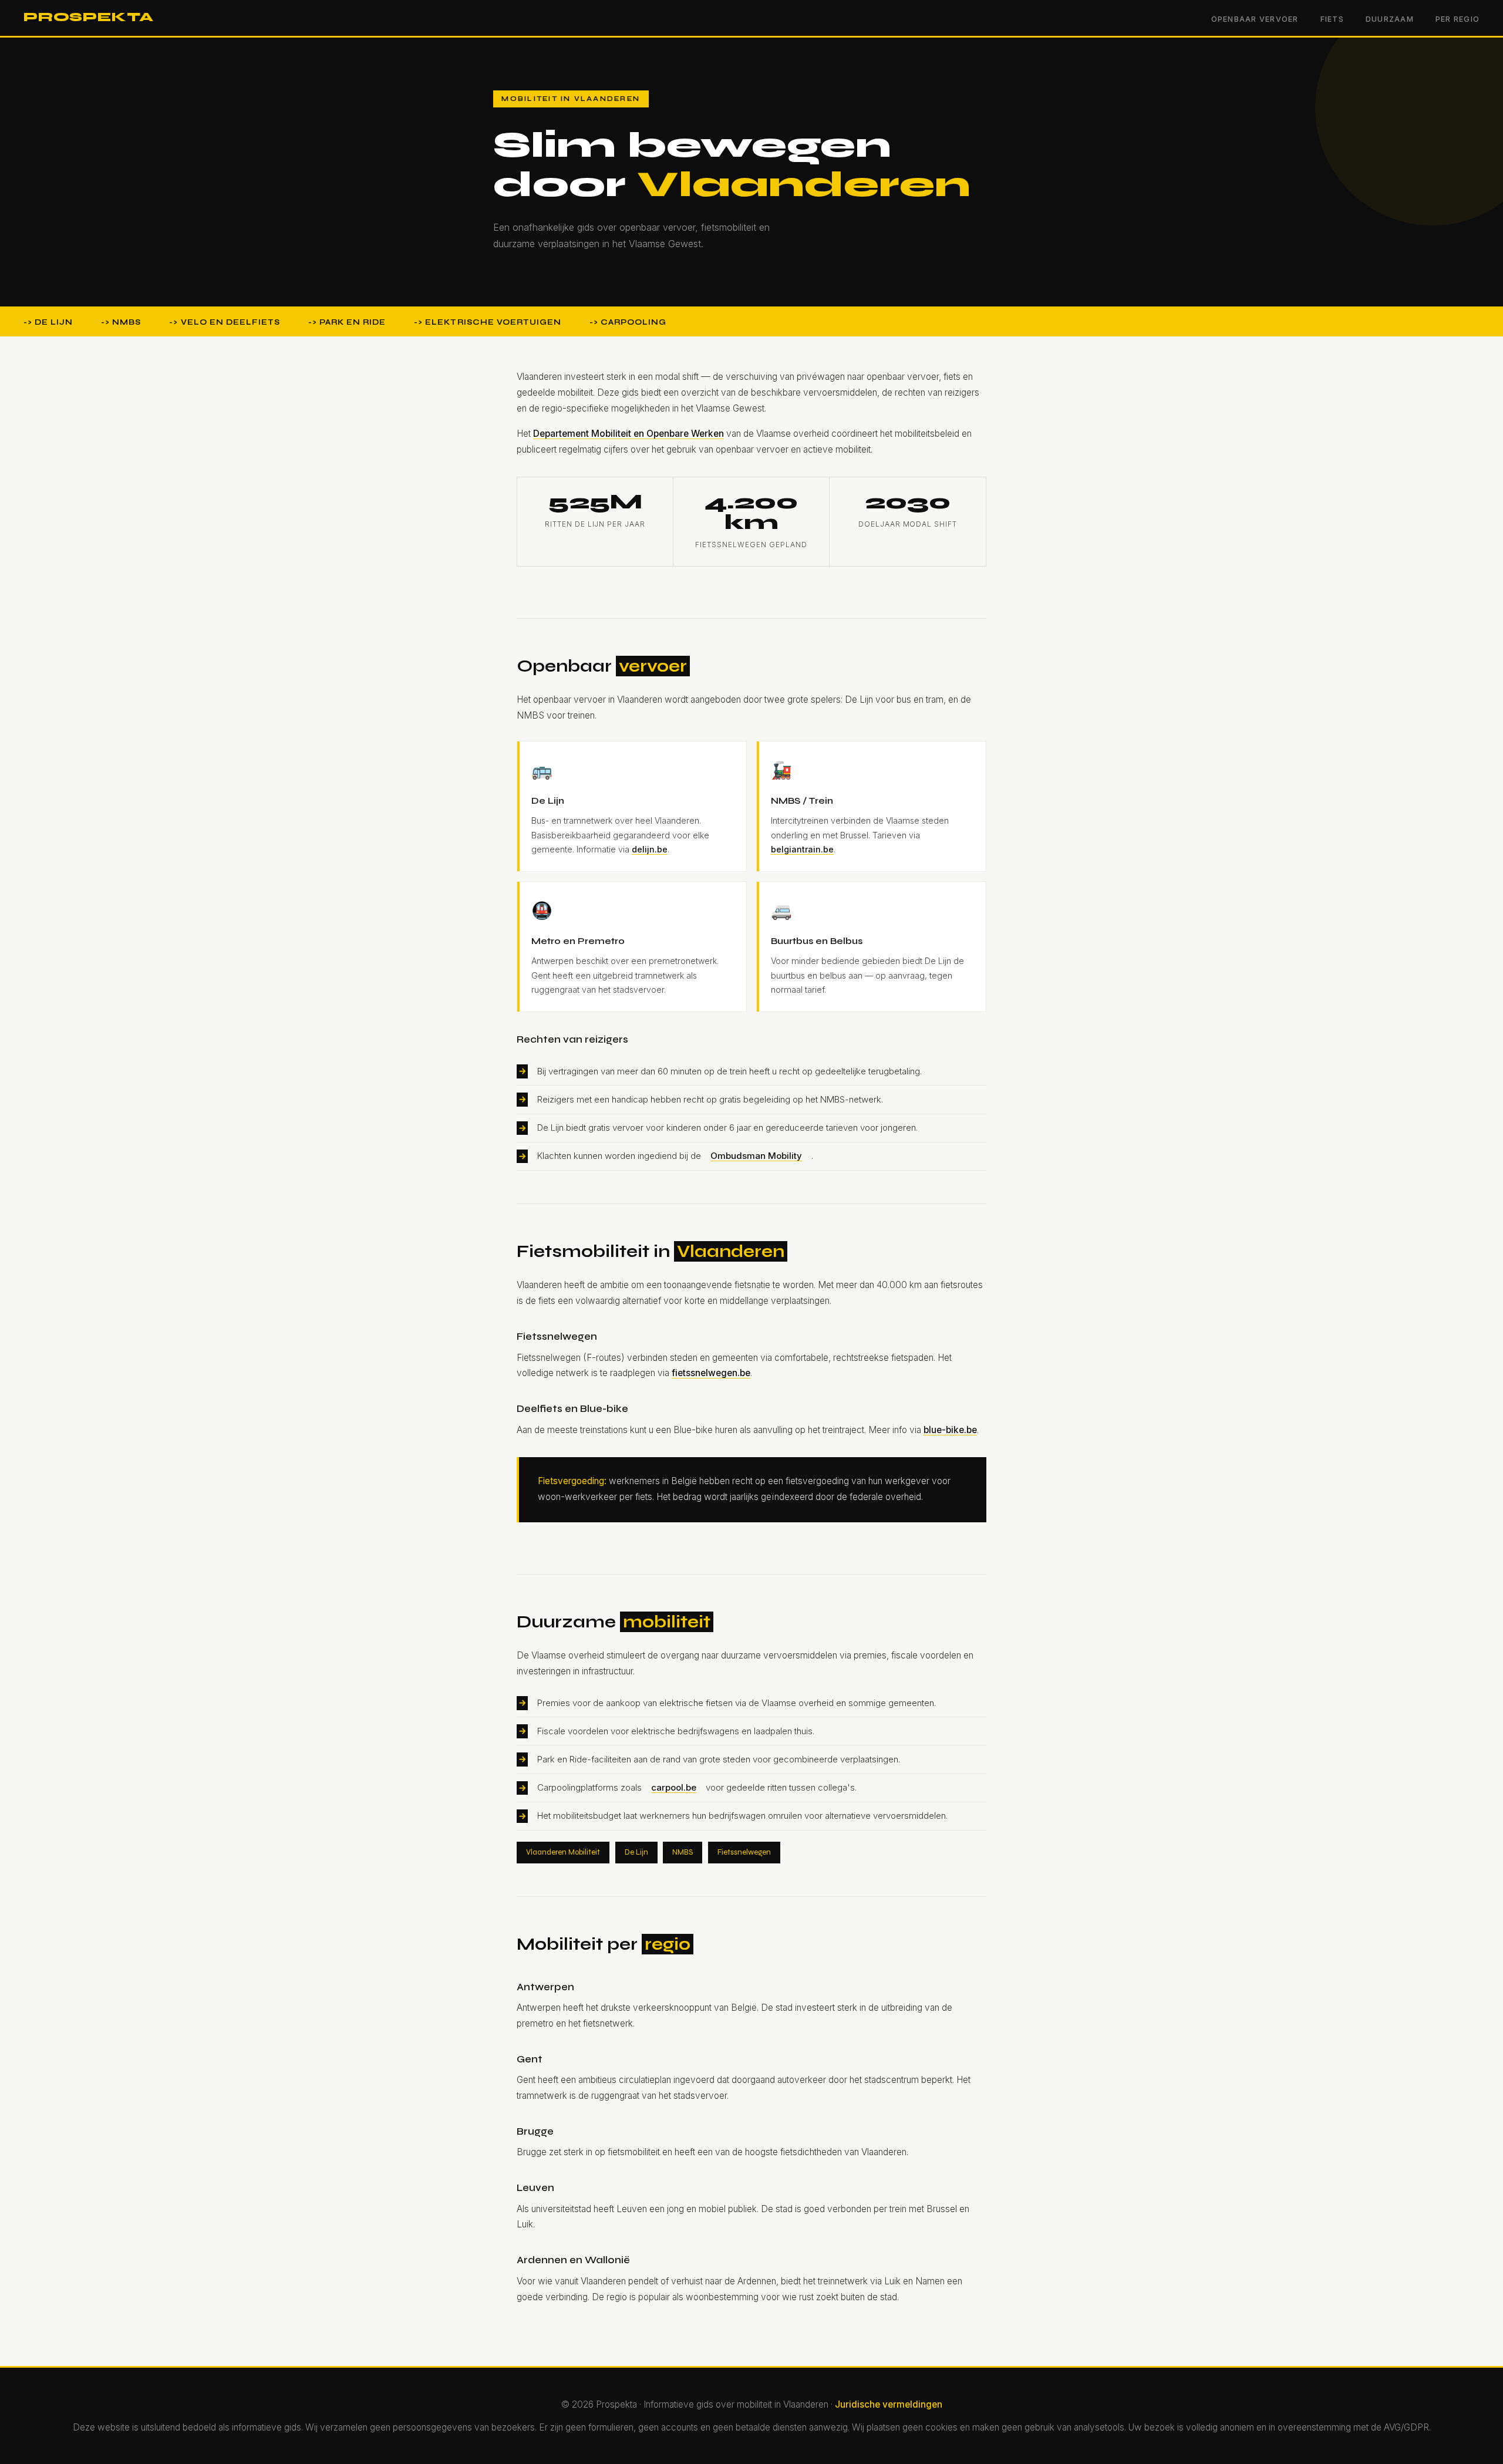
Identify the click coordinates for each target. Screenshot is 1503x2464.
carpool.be (674, 1787)
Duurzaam (1390, 19)
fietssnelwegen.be (711, 1373)
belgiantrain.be (802, 849)
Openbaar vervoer (1255, 19)
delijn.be (650, 849)
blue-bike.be (950, 1430)
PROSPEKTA (89, 17)
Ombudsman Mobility (756, 1156)
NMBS (683, 1852)
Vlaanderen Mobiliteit (563, 1852)
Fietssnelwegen (744, 1852)
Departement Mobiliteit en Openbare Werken (629, 434)
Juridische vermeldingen (889, 2404)
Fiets (1332, 19)
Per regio (1457, 19)
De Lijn (636, 1852)
